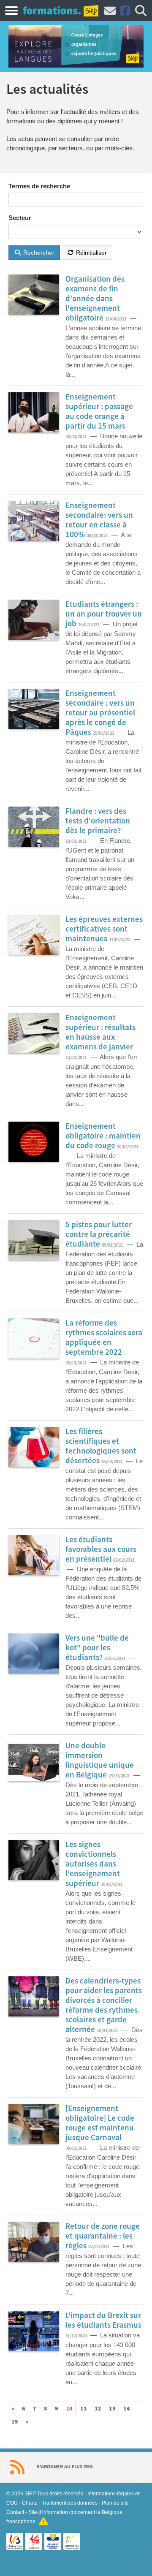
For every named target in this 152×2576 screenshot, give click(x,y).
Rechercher (38, 253)
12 (98, 2409)
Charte (30, 2503)
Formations (52, 10)
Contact (15, 2512)
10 (69, 2409)
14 (127, 2409)
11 (84, 2409)
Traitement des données (70, 2503)
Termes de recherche (39, 186)
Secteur (20, 218)
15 (15, 2422)
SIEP (30, 2494)
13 (112, 2409)
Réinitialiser (91, 253)
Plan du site (115, 2503)
